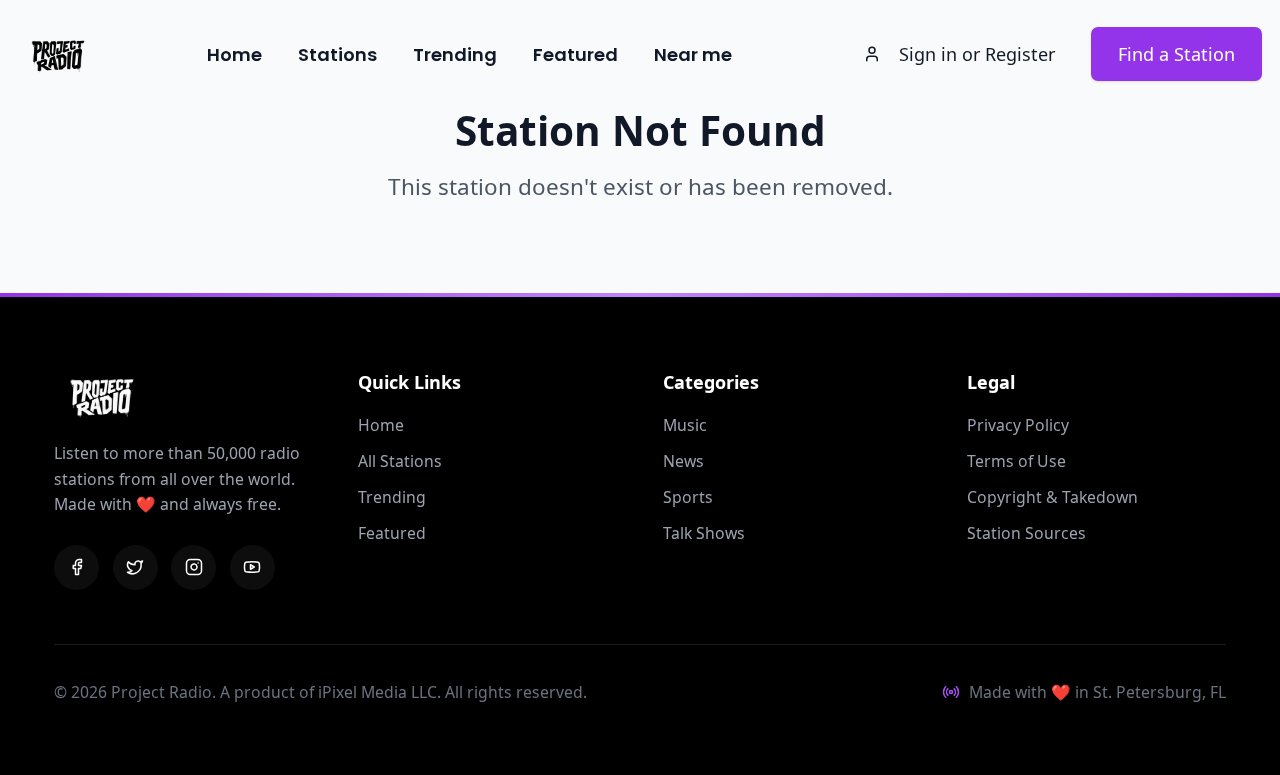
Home (234, 54)
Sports (688, 497)
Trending (455, 54)
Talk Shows (704, 533)
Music (685, 425)
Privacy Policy (1018, 425)
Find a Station (1176, 54)
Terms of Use (1016, 461)
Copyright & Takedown (1052, 497)
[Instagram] (193, 567)
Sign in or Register (977, 54)
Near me (693, 54)
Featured (575, 54)
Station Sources (1026, 533)
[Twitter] (135, 567)
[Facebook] (76, 567)
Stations (337, 54)
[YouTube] (252, 567)
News (683, 461)
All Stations (400, 461)
